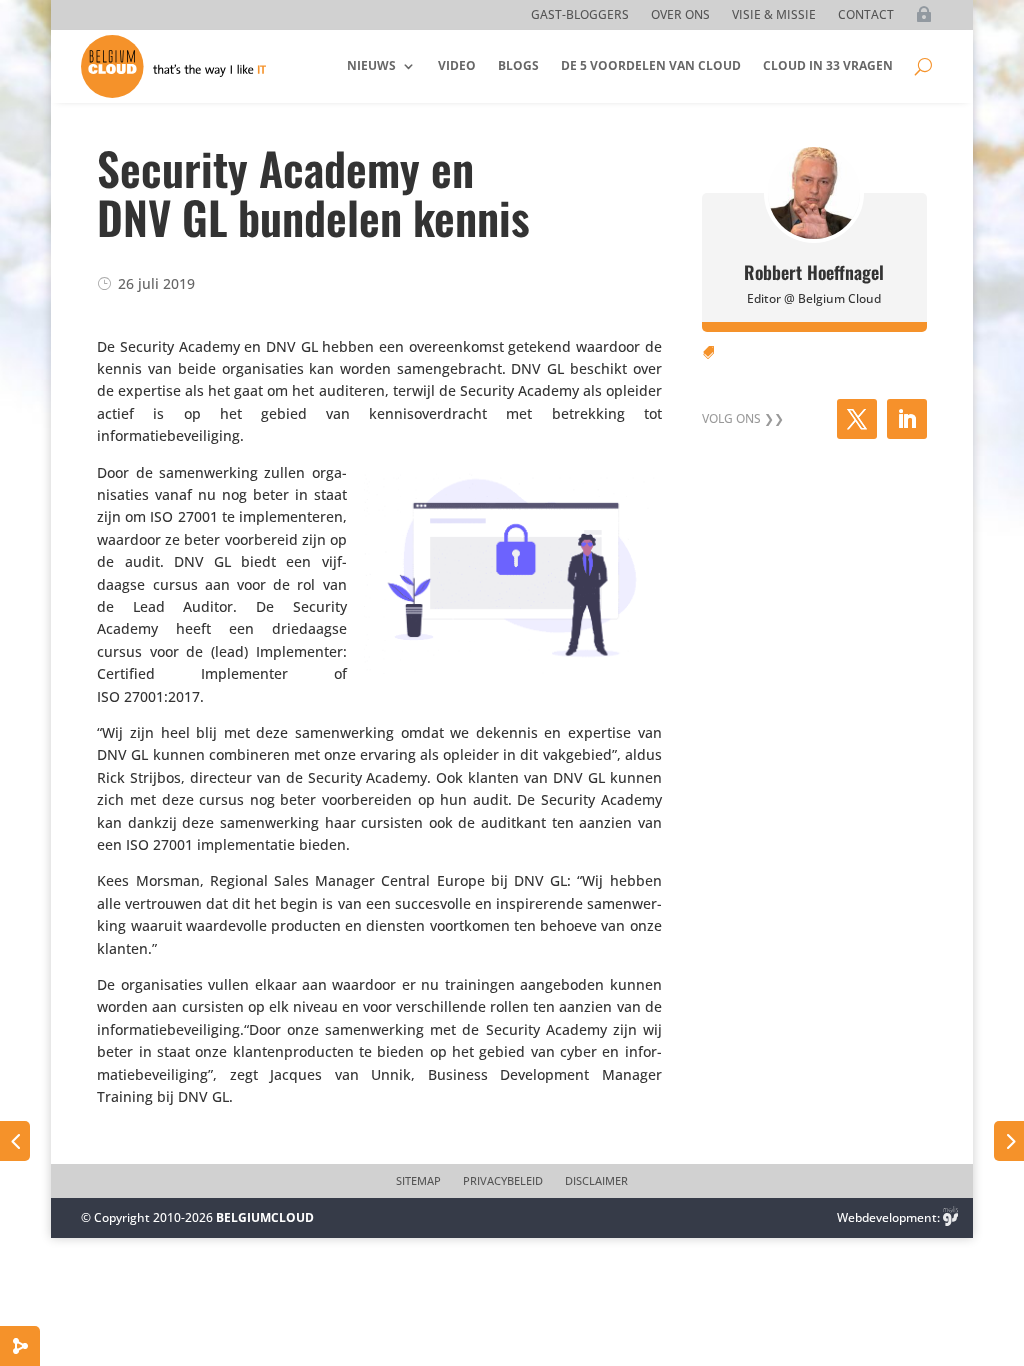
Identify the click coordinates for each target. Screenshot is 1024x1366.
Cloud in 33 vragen (828, 65)
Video (457, 65)
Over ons (680, 15)
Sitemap (418, 1181)
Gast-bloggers (580, 15)
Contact (866, 15)
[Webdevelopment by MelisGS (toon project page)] (951, 1217)
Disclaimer (596, 1181)
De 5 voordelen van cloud (651, 65)
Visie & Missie (774, 15)
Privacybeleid (503, 1181)
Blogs (518, 65)
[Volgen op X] (857, 419)
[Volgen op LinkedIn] (907, 419)
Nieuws (371, 65)
